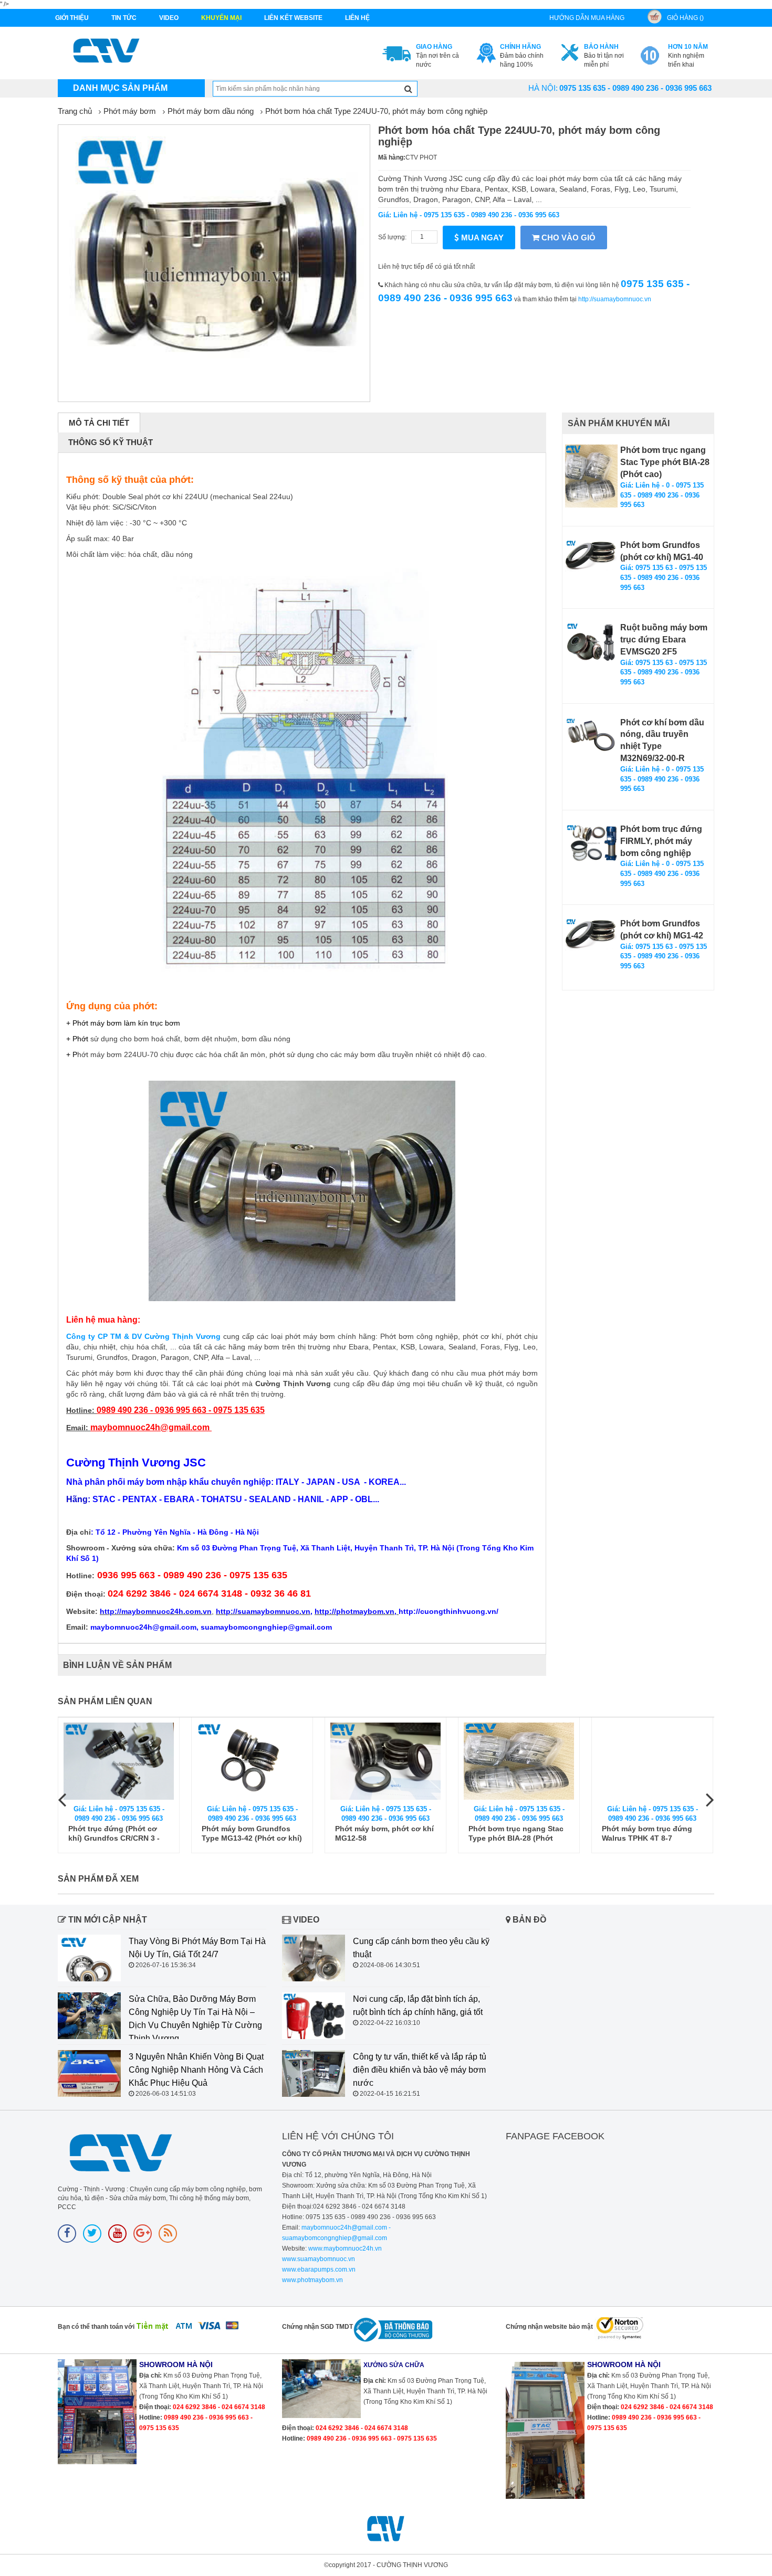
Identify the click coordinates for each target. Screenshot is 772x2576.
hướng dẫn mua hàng (587, 18)
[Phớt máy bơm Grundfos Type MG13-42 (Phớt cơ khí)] (252, 1761)
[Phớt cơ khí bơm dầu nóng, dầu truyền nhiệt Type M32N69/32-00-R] (591, 736)
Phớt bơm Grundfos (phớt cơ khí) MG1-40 (662, 551)
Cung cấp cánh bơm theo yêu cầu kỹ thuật (421, 1948)
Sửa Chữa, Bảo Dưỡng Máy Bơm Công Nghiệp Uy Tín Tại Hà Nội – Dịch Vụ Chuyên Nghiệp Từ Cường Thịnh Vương (195, 2019)
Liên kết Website (293, 18)
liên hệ (357, 18)
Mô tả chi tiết (99, 423)
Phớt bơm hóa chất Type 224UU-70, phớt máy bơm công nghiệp (376, 111)
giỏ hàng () (685, 18)
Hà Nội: (543, 88)
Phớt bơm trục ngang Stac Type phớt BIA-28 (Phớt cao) (665, 462)
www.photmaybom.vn (312, 2280)
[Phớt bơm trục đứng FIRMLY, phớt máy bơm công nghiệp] (591, 843)
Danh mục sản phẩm (120, 88)
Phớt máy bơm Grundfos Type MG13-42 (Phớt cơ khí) (252, 1833)
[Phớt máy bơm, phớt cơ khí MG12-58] (385, 1761)
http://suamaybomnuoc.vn (615, 299)
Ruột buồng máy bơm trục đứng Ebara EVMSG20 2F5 (664, 640)
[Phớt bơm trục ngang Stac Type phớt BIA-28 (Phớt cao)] (591, 476)
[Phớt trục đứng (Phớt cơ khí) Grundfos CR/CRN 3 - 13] (119, 1761)
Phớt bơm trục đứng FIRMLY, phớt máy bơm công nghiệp (661, 841)
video (169, 18)
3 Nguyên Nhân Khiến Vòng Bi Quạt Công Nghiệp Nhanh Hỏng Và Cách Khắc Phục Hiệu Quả (196, 2070)
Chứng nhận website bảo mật (549, 2327)
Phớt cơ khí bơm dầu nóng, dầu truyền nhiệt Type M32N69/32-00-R (662, 741)
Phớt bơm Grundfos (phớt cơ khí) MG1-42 (662, 930)
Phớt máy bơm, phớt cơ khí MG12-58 (384, 1833)
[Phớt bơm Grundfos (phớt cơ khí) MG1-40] (591, 556)
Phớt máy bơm (130, 111)
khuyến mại (221, 18)
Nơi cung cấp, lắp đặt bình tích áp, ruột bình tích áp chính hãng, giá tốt (418, 2005)
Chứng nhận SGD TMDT (317, 2327)
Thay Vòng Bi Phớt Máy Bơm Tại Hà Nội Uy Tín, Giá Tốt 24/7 (197, 1948)
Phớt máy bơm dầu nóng (211, 111)
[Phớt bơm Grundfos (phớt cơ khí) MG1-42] (591, 934)
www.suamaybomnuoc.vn (319, 2259)
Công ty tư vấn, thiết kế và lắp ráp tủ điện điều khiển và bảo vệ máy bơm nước (420, 2070)
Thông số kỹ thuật (111, 442)
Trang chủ (75, 111)
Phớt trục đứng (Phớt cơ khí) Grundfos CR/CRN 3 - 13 (114, 1834)
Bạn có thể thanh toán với (96, 2327)
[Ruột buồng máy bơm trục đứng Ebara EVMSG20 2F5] (591, 642)
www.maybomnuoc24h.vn (344, 2248)
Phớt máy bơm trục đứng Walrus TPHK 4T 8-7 (647, 1833)
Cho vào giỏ (567, 237)
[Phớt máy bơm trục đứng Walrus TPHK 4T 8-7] (652, 1761)
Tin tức (124, 18)
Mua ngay (481, 237)
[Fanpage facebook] (67, 2234)
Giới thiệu (72, 18)
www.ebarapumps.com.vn (319, 2269)
